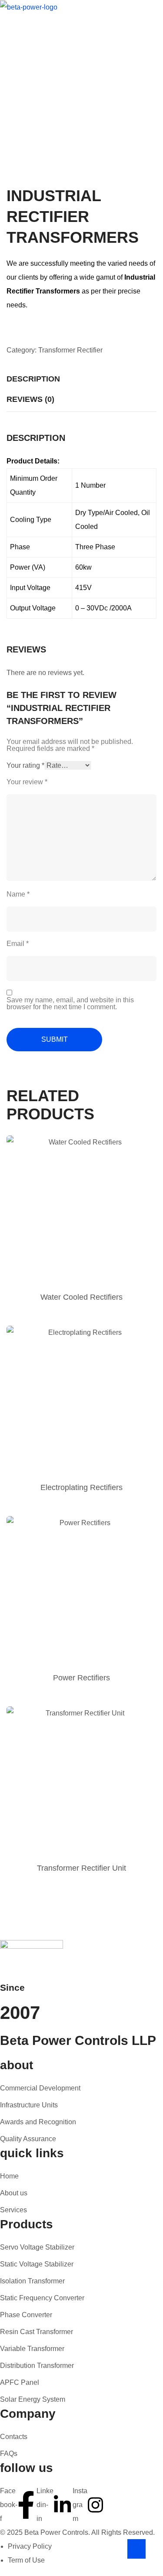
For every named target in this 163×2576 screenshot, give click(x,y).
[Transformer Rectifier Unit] (81, 1781)
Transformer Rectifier (70, 350)
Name (18, 894)
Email (18, 944)
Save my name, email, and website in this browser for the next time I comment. (70, 1004)
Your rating (25, 765)
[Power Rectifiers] (81, 1591)
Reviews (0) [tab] (30, 399)
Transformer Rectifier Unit (81, 1868)
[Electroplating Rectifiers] (81, 1400)
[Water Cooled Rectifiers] (81, 1210)
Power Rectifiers (81, 1678)
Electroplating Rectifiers (81, 1487)
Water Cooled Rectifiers (81, 1297)
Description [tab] (33, 379)
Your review (27, 782)
